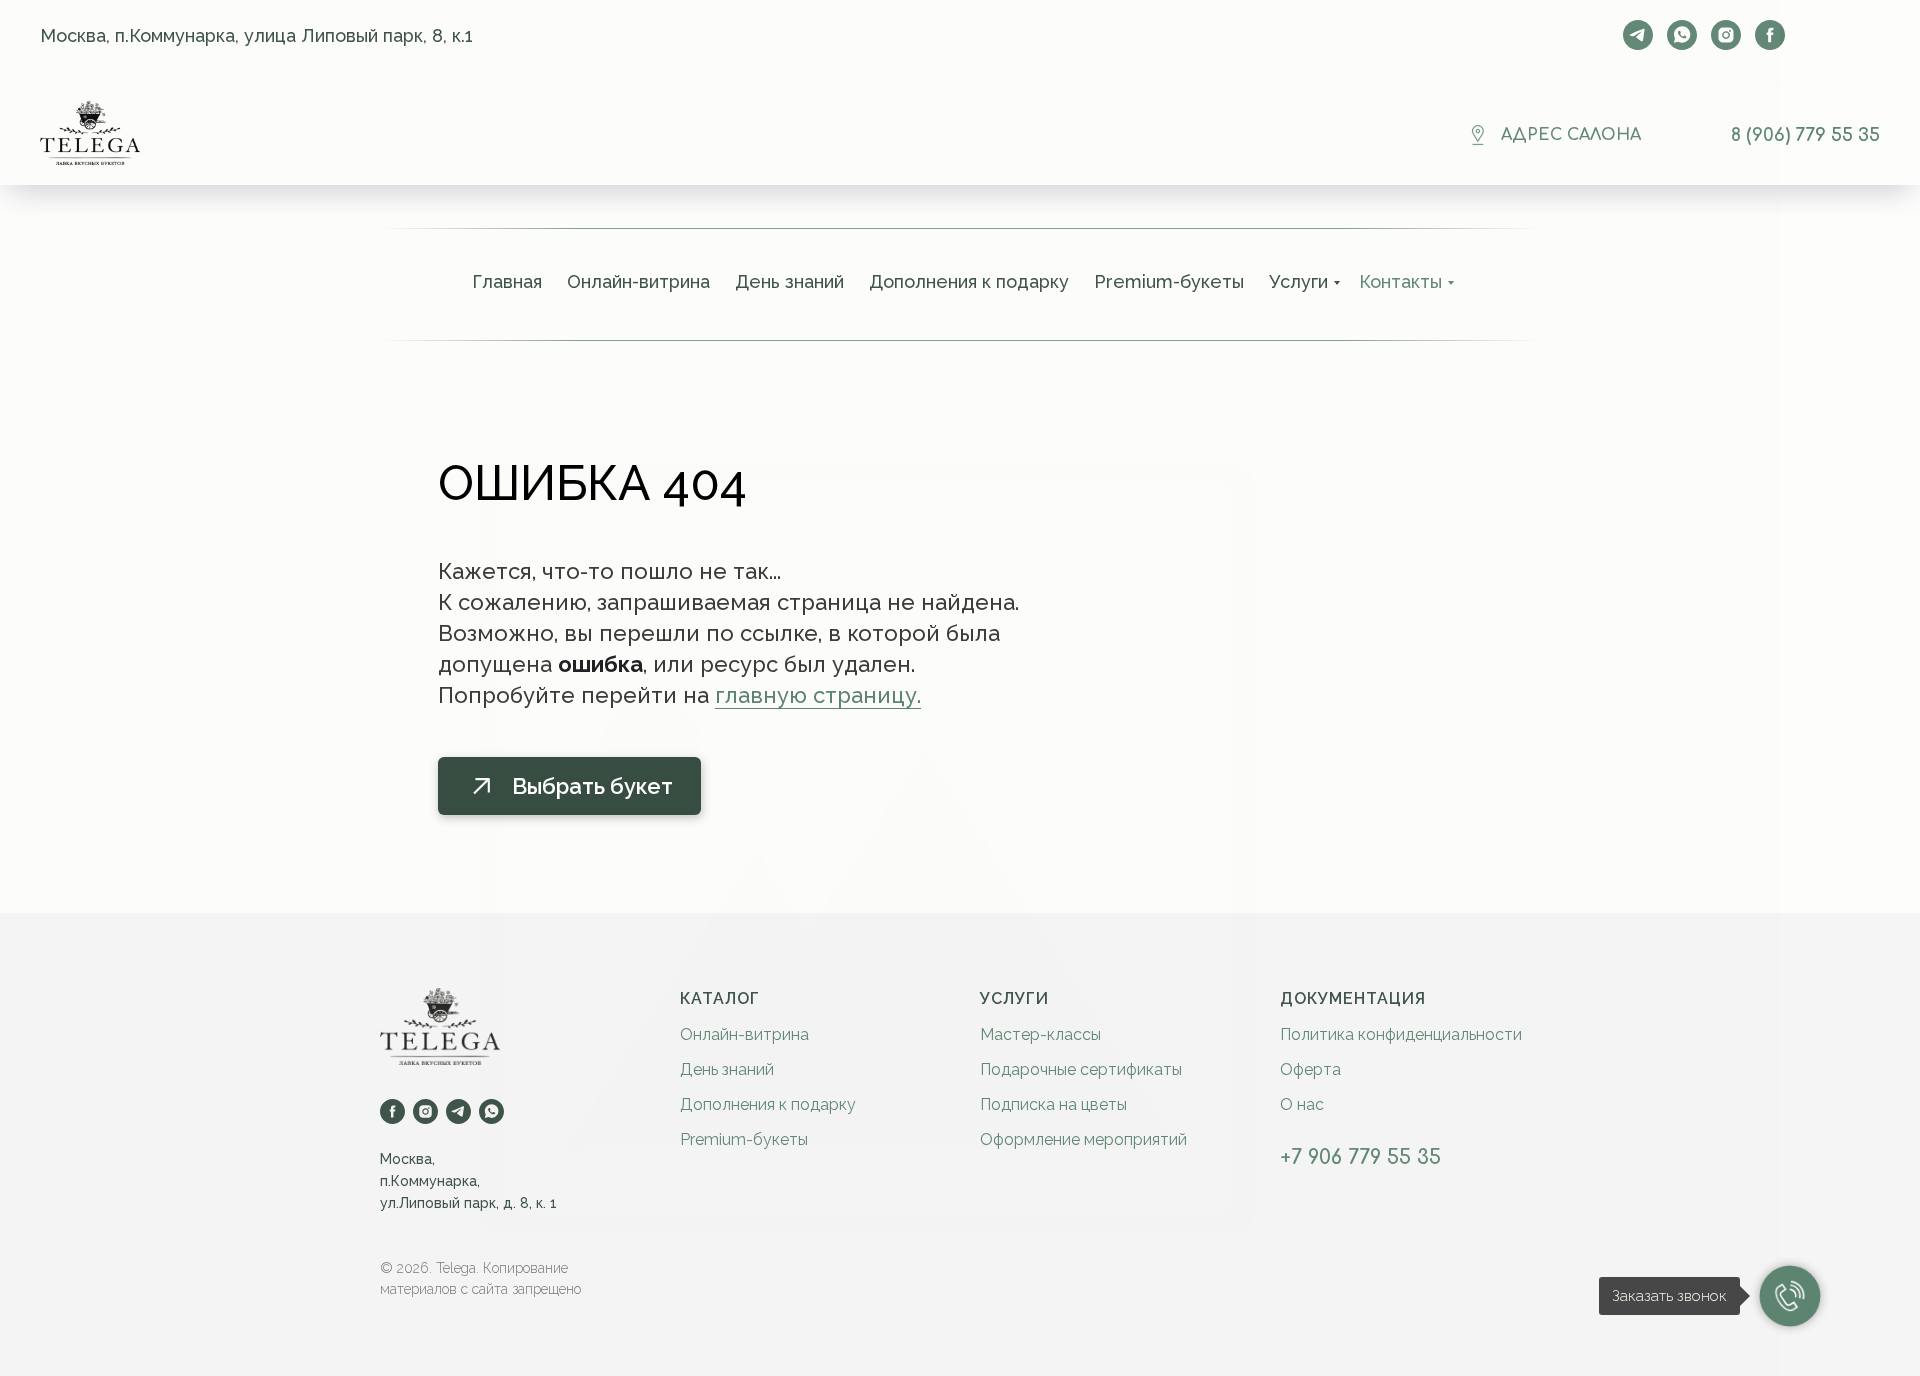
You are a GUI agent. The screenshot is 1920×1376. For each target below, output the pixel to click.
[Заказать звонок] (1790, 1296)
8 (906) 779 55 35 (1805, 135)
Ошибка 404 (592, 483)
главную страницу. (818, 695)
